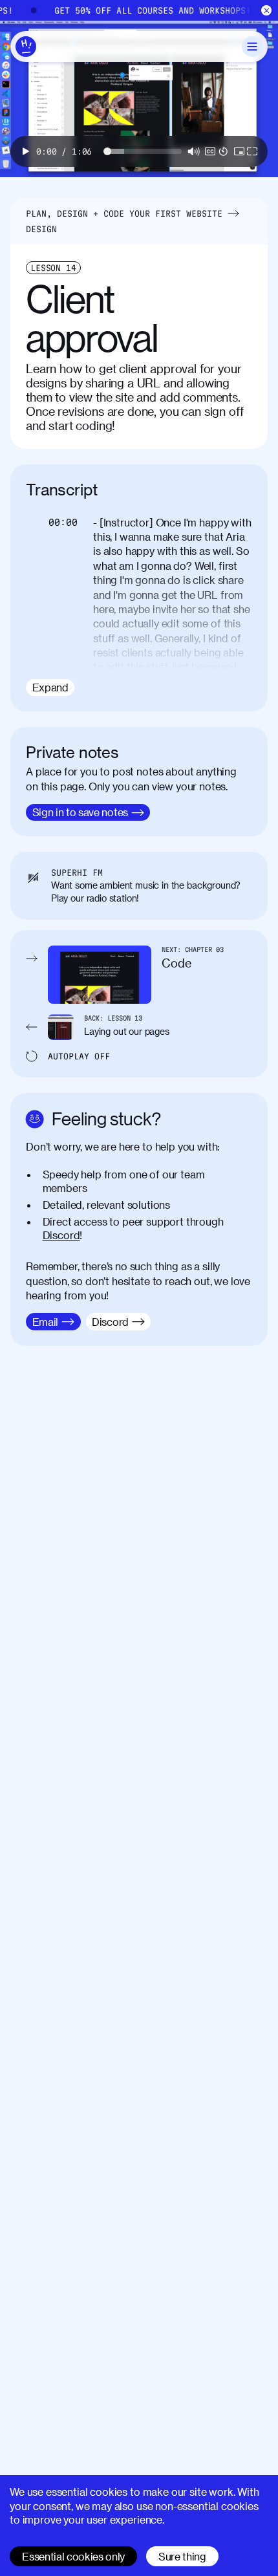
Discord (61, 1235)
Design (41, 229)
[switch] (210, 151)
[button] (26, 151)
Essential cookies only (73, 2556)
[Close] (267, 11)
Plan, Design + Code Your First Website (124, 213)
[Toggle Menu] (252, 47)
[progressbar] (64, 151)
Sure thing (182, 2556)
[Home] (26, 47)
